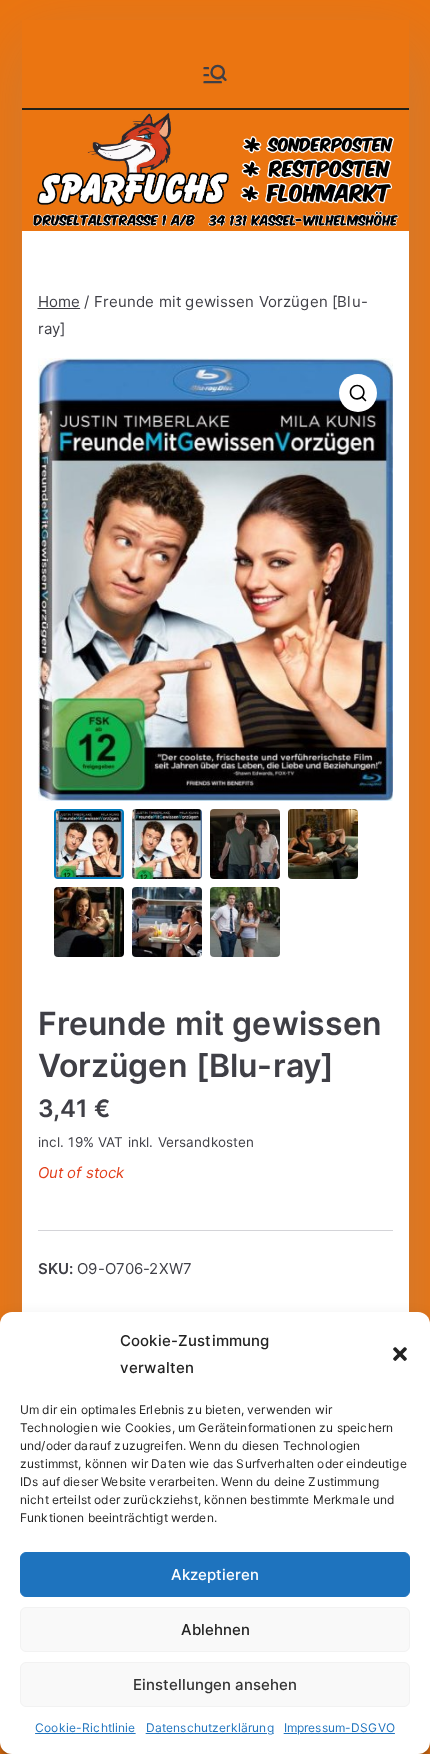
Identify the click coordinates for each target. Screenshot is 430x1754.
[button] (400, 1354)
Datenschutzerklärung (210, 1727)
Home (59, 301)
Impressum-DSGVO (339, 1727)
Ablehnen (215, 1629)
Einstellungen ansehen (215, 1684)
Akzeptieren (215, 1574)
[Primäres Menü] (215, 74)
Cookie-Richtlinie (85, 1727)
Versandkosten (206, 1142)
